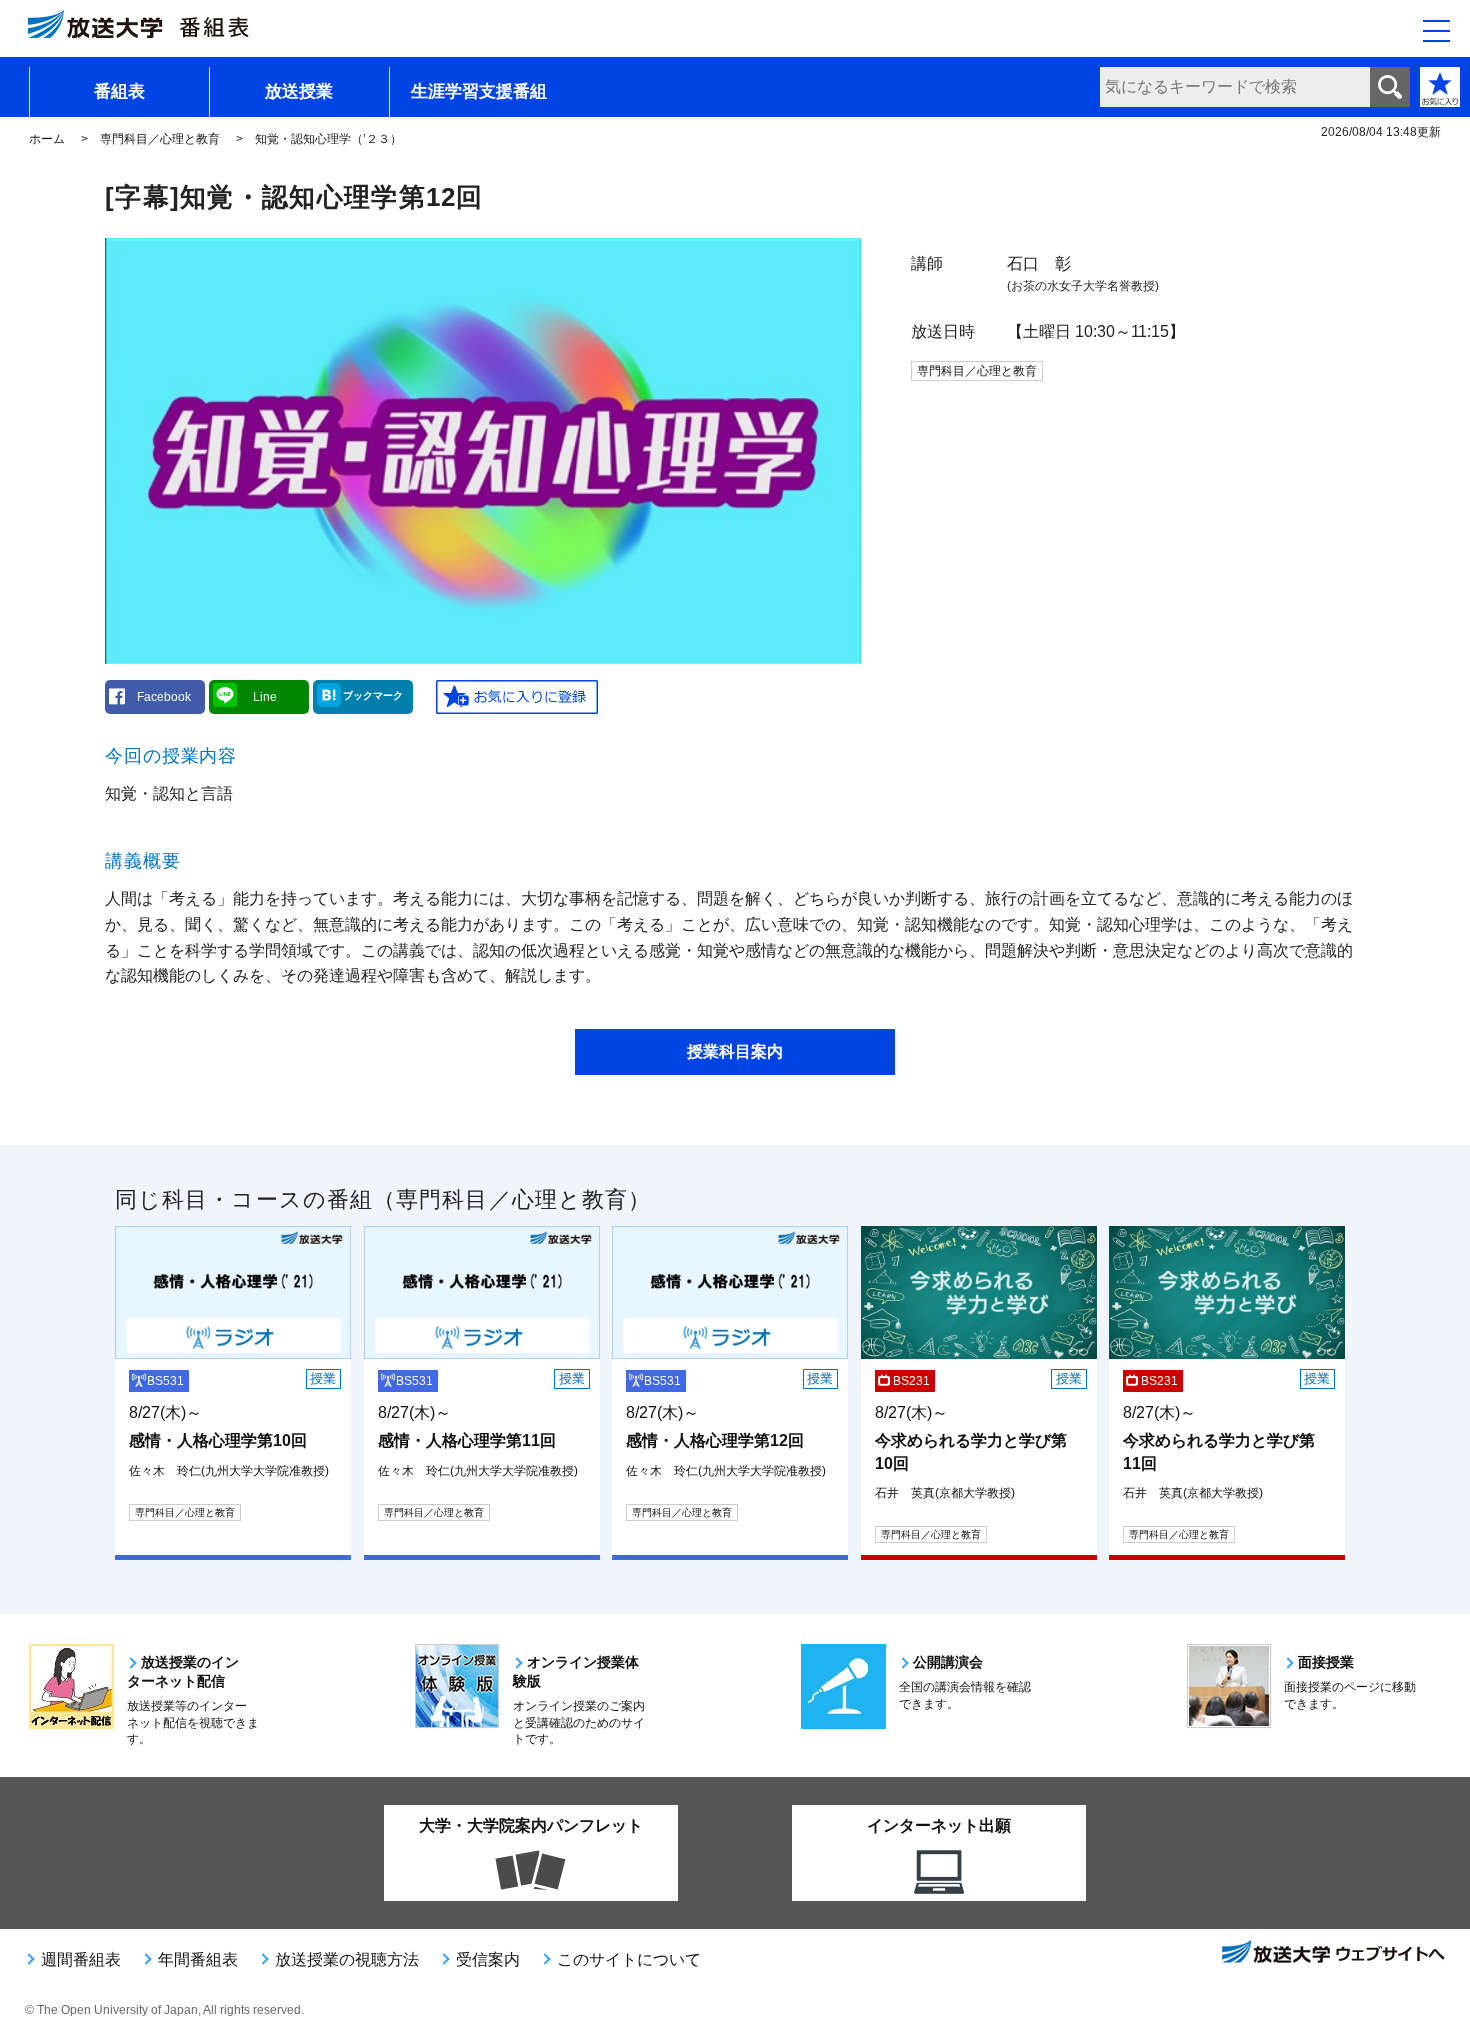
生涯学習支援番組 (479, 91)
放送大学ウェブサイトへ (1332, 1954)
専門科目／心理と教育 (160, 139)
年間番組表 (198, 1959)
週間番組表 (81, 1959)
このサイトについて (629, 1959)
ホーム (47, 139)
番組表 (119, 91)
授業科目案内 (735, 1051)
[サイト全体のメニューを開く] (1436, 31)
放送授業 (299, 91)
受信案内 (488, 1959)
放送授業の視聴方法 (347, 1959)
